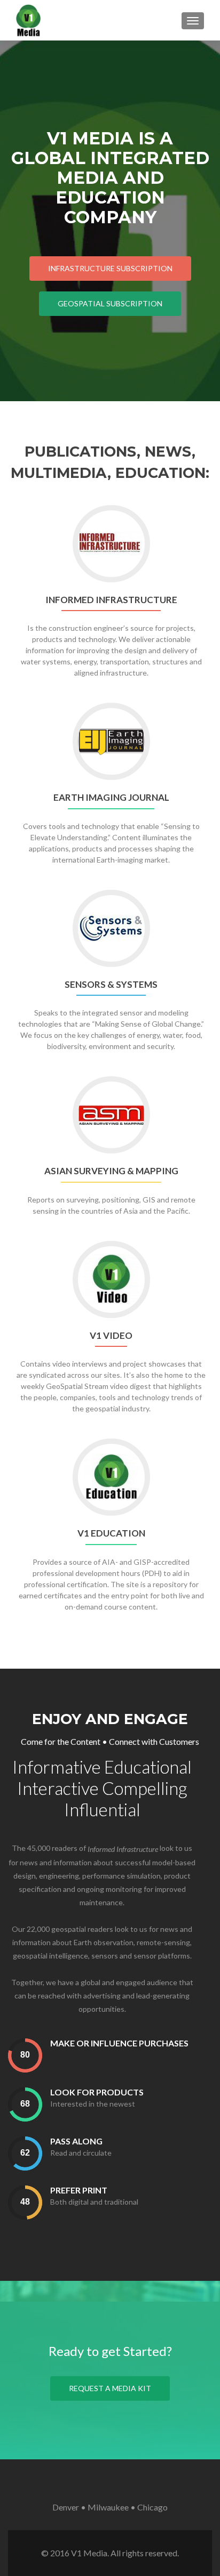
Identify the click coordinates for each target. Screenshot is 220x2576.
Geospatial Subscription (110, 303)
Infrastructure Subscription (110, 268)
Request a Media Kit (110, 2388)
